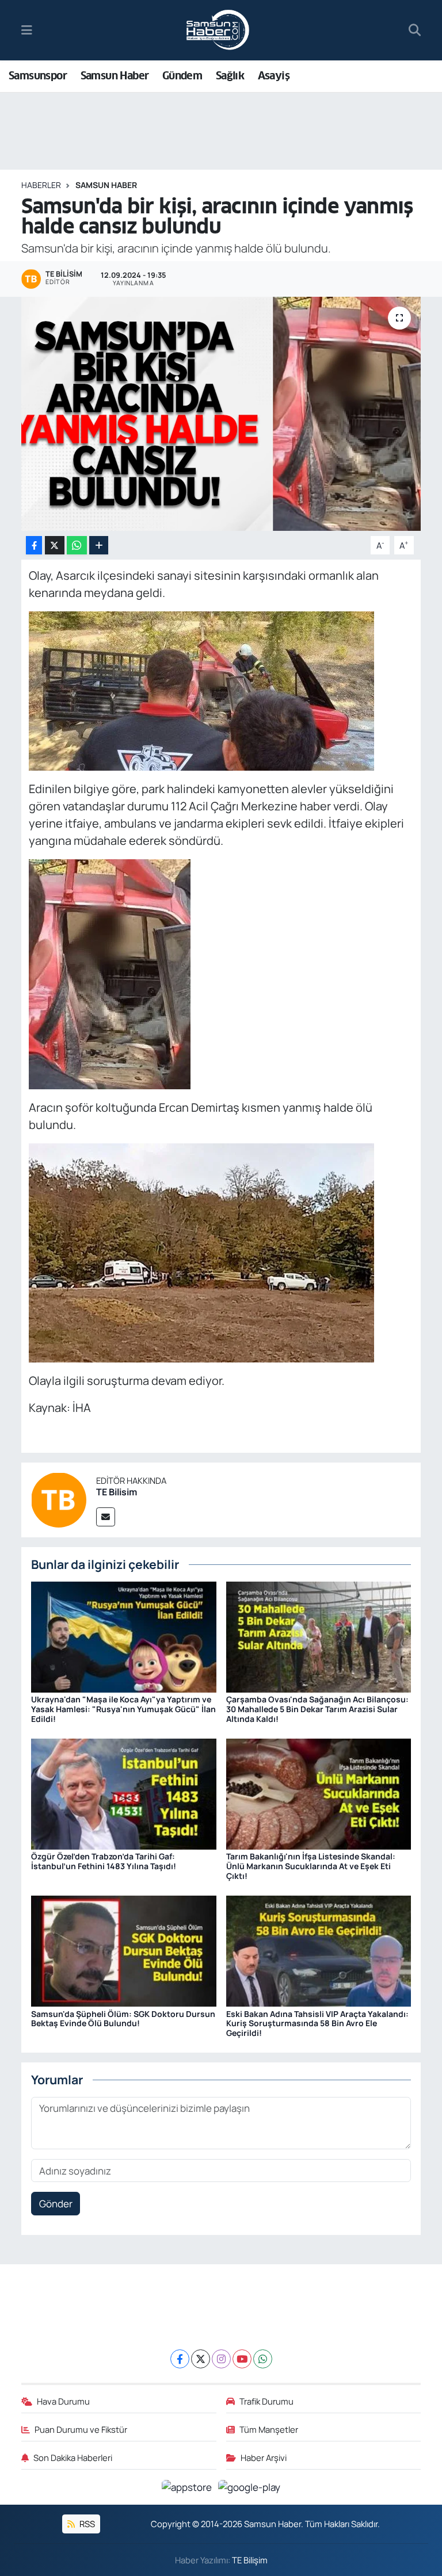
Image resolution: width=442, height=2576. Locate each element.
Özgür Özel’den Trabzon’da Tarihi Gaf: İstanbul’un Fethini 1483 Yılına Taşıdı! (104, 1861)
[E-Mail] (106, 1517)
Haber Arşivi (264, 2458)
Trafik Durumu (266, 2401)
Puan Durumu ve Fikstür (81, 2429)
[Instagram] (221, 2359)
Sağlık (230, 76)
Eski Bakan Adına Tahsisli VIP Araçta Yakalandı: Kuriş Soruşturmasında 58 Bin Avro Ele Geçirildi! (317, 2024)
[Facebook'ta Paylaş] (34, 546)
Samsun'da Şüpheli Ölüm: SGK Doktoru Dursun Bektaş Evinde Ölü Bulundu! (123, 2019)
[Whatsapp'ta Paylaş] (77, 546)
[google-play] (249, 2487)
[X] (201, 2359)
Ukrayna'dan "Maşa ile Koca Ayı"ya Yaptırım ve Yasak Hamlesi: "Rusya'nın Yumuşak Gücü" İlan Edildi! (123, 1709)
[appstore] (188, 2487)
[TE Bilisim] (59, 1499)
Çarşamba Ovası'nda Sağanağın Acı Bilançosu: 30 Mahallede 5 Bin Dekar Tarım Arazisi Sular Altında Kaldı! (317, 1709)
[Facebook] (180, 2359)
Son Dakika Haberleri (73, 2458)
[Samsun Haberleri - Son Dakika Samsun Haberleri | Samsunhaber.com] (218, 30)
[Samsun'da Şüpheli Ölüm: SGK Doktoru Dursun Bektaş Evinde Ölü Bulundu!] (124, 1950)
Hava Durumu (63, 2401)
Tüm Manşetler (269, 2429)
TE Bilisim (117, 1492)
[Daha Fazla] (99, 546)
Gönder (56, 2204)
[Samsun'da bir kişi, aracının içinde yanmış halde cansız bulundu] (221, 414)
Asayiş (274, 76)
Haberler (41, 185)
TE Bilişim (250, 2560)
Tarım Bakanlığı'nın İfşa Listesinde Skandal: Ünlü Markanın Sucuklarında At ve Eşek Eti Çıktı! (311, 1866)
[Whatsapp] (263, 2359)
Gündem (182, 76)
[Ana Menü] (27, 30)
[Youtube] (242, 2359)
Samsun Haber (115, 76)
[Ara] (415, 30)
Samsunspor (38, 76)
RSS (86, 2524)
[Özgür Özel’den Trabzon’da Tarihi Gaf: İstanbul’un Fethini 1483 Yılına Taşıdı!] (124, 1793)
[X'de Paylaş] (55, 546)
